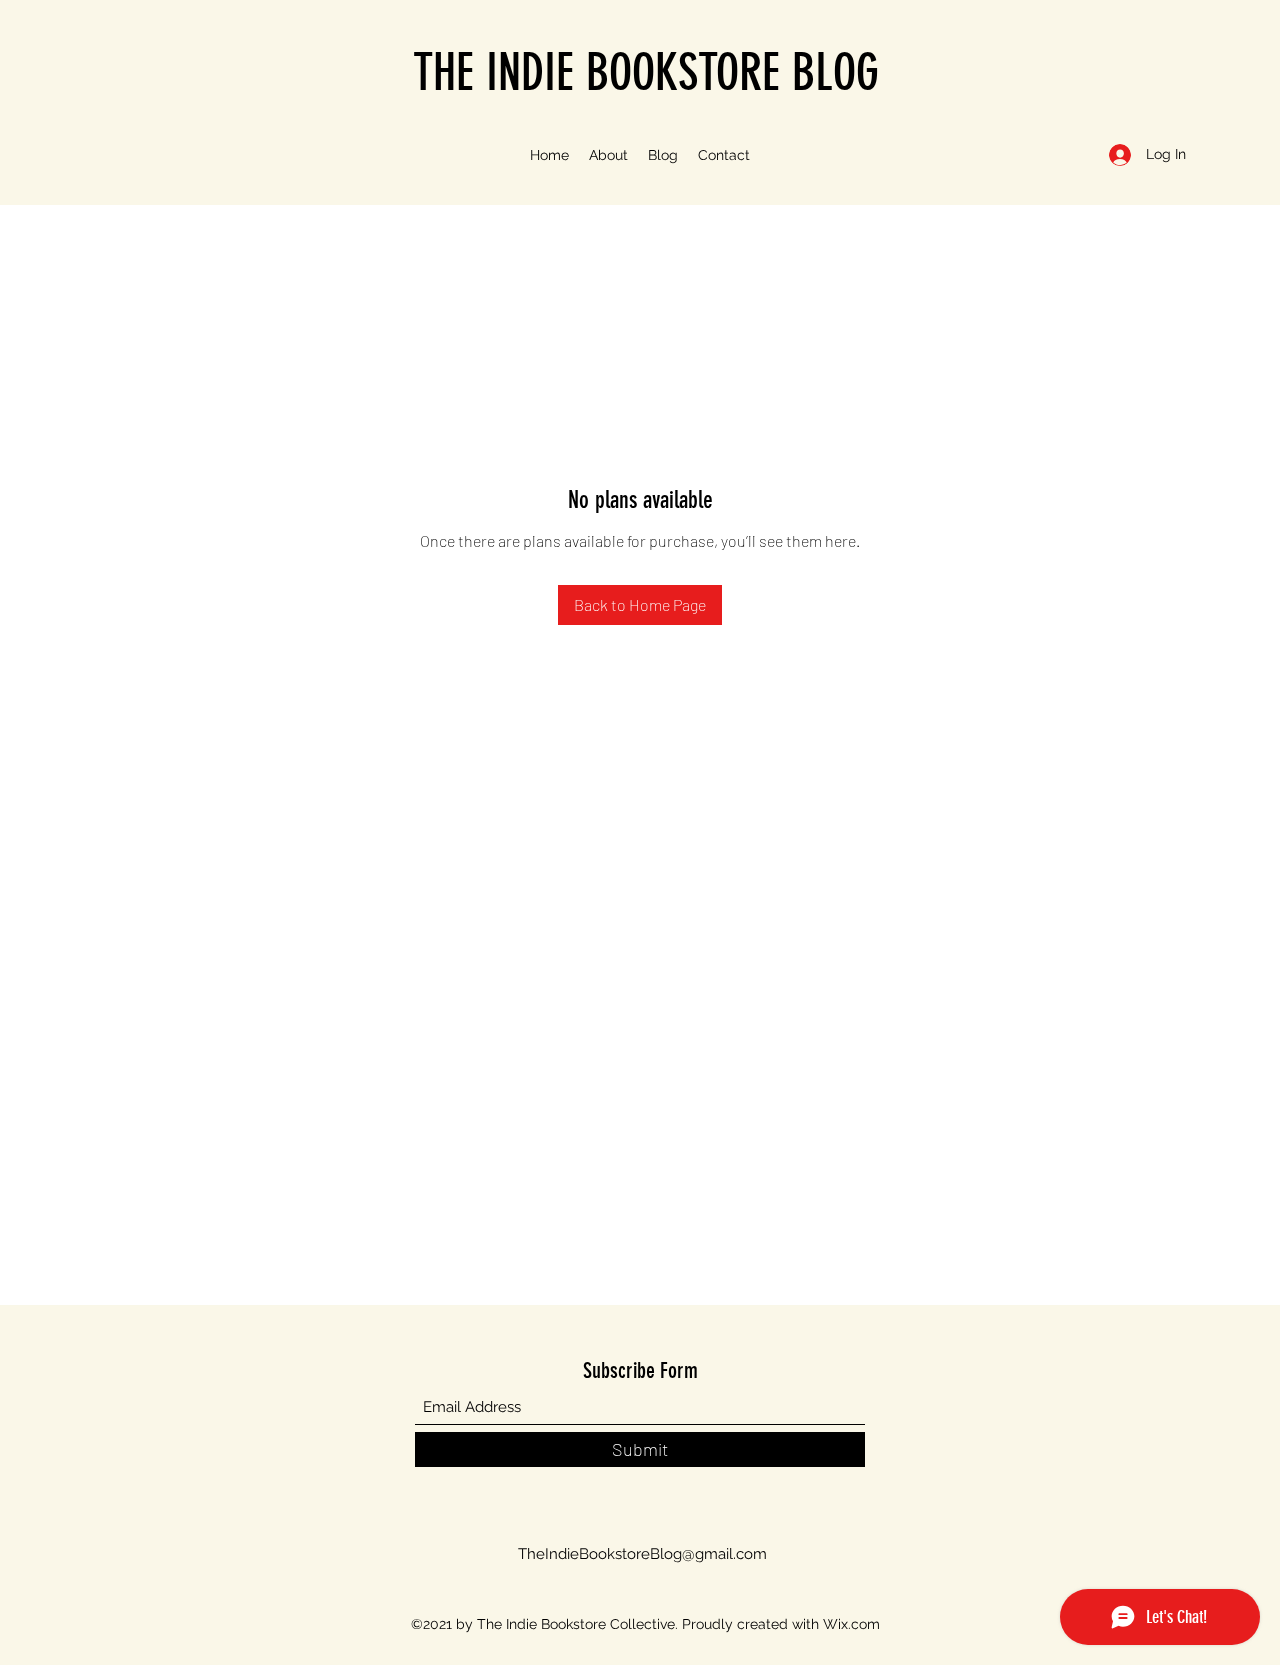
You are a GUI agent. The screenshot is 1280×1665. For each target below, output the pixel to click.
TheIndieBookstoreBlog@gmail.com (642, 1554)
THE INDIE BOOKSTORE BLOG (646, 73)
